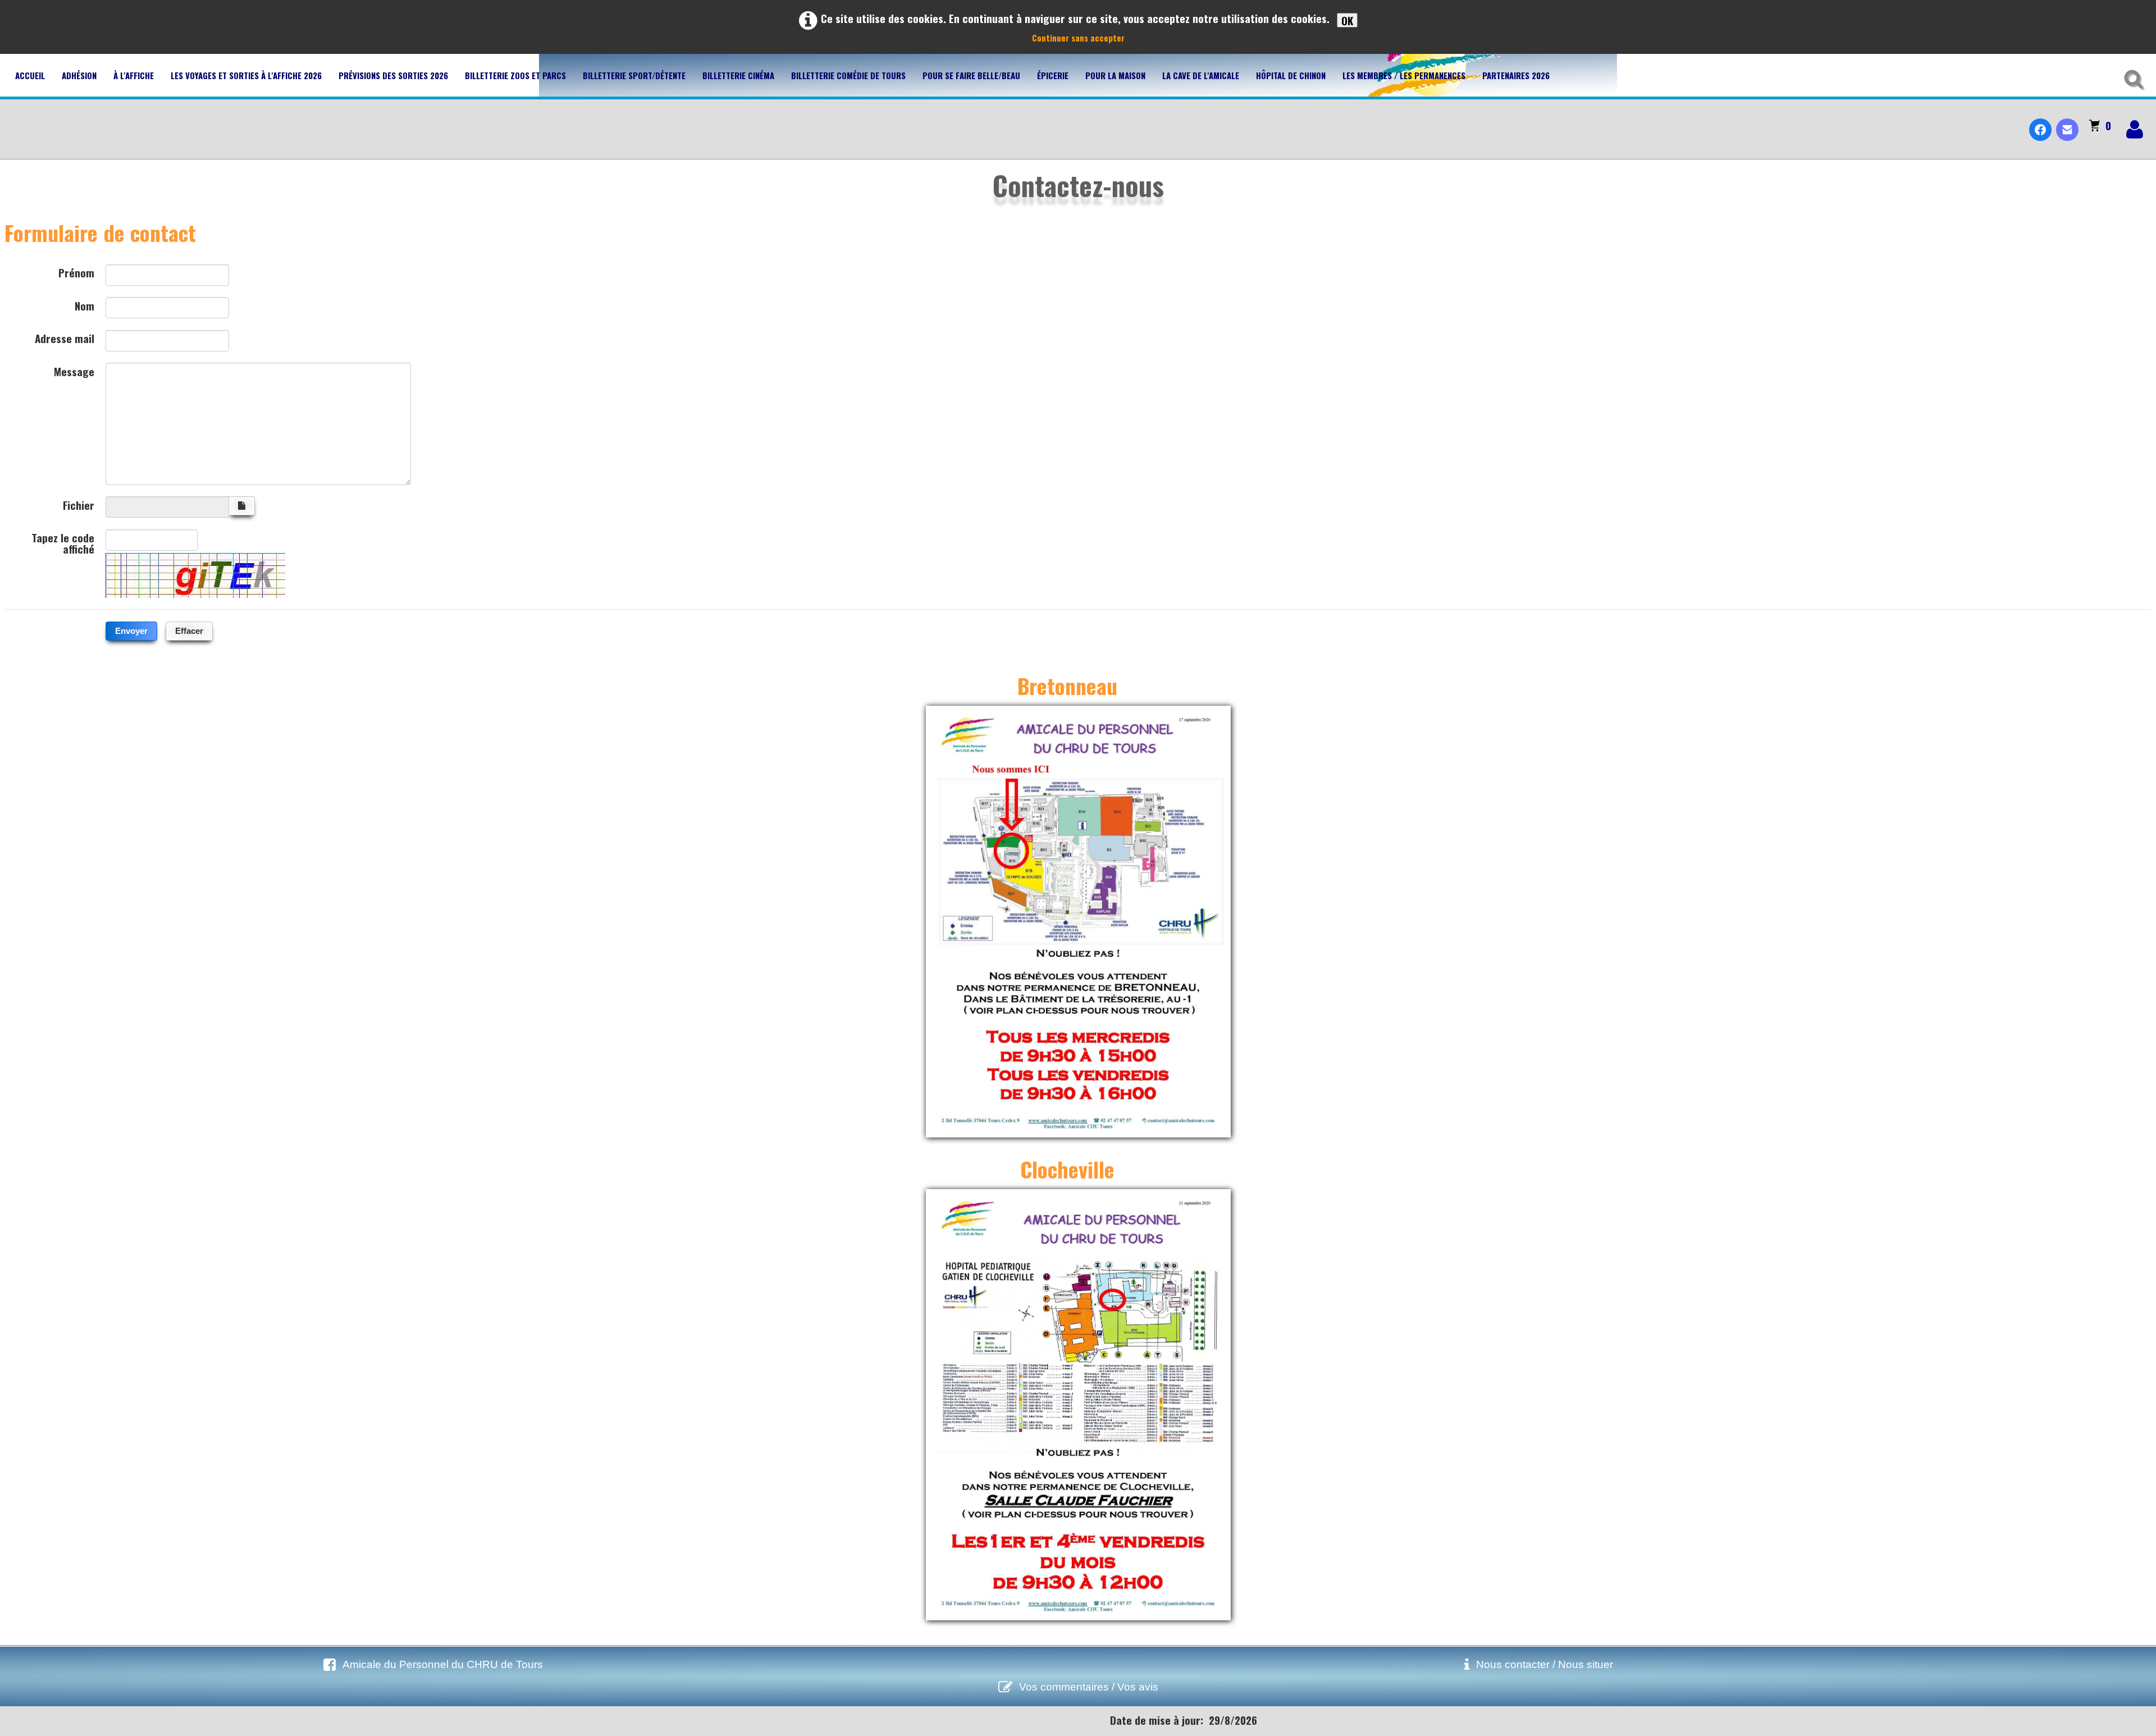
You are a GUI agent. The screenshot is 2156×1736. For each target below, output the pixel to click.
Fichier (79, 504)
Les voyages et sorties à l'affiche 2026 (246, 75)
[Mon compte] (2135, 129)
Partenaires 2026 (1516, 75)
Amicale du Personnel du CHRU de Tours (443, 1664)
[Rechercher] (2132, 77)
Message (74, 370)
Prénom (76, 271)
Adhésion (79, 75)
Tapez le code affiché (63, 542)
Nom (84, 304)
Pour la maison (1115, 75)
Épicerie (1053, 75)
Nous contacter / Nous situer (1545, 1664)
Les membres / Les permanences (1404, 75)
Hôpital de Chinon (1291, 75)
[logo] (13, 120)
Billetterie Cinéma (738, 75)
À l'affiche (134, 75)
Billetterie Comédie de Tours (848, 75)
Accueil (30, 75)
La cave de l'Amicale (1201, 75)
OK (1347, 20)
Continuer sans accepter (1078, 38)
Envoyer (131, 631)
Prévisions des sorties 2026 (393, 75)
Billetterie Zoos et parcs (515, 75)
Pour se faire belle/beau (971, 75)
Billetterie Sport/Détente (634, 75)
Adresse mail (65, 337)
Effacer (189, 631)
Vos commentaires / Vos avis (1089, 1687)
